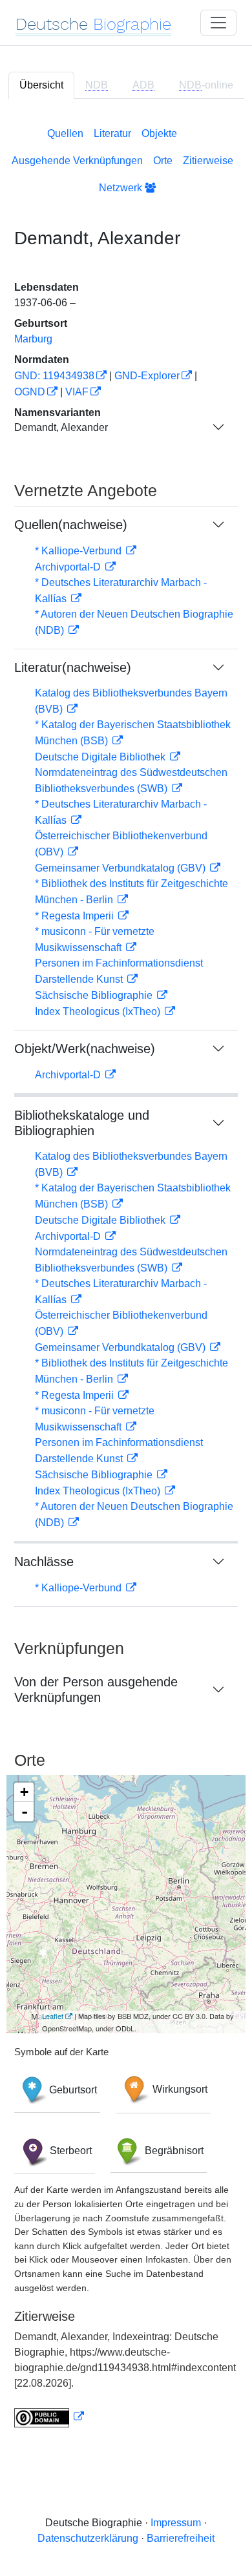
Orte (163, 161)
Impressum (176, 2523)
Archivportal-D (69, 567)
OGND (30, 392)
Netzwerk (122, 188)
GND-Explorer (147, 376)
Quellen (65, 133)
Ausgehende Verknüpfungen (77, 161)
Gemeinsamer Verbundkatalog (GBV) (121, 868)
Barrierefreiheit (181, 2538)
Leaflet (53, 2016)
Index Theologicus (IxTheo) (99, 1011)
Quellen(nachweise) (71, 525)
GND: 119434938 (54, 376)
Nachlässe (44, 1562)
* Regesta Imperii (76, 916)
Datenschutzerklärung (88, 2538)
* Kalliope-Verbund (79, 551)
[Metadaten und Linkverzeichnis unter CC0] (49, 2417)
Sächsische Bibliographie (95, 995)
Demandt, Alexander (61, 427)
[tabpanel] (126, 1275)
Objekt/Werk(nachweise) (85, 1049)
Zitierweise (208, 161)
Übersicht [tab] (41, 85)
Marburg (33, 339)
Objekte (159, 133)
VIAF (77, 392)
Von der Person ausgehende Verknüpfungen (96, 1690)
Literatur (112, 133)
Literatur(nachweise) (73, 667)
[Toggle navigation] (218, 23)
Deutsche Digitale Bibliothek (101, 757)
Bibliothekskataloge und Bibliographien (82, 1123)
